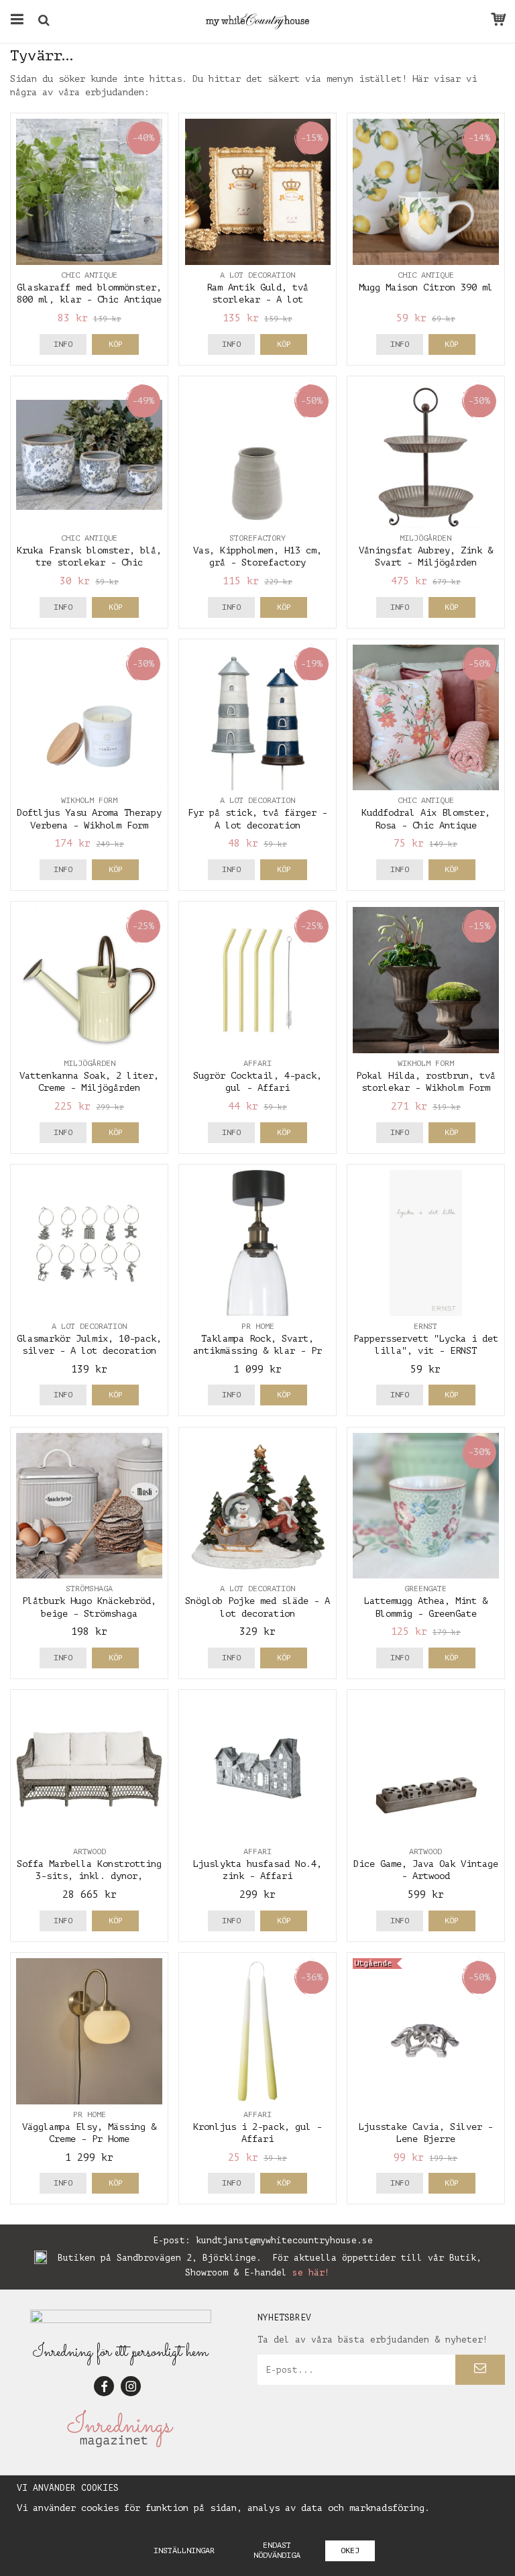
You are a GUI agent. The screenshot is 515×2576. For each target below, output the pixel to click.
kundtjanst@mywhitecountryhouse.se (284, 2240)
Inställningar (184, 2551)
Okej (350, 2551)
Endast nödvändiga (277, 2550)
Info (63, 344)
